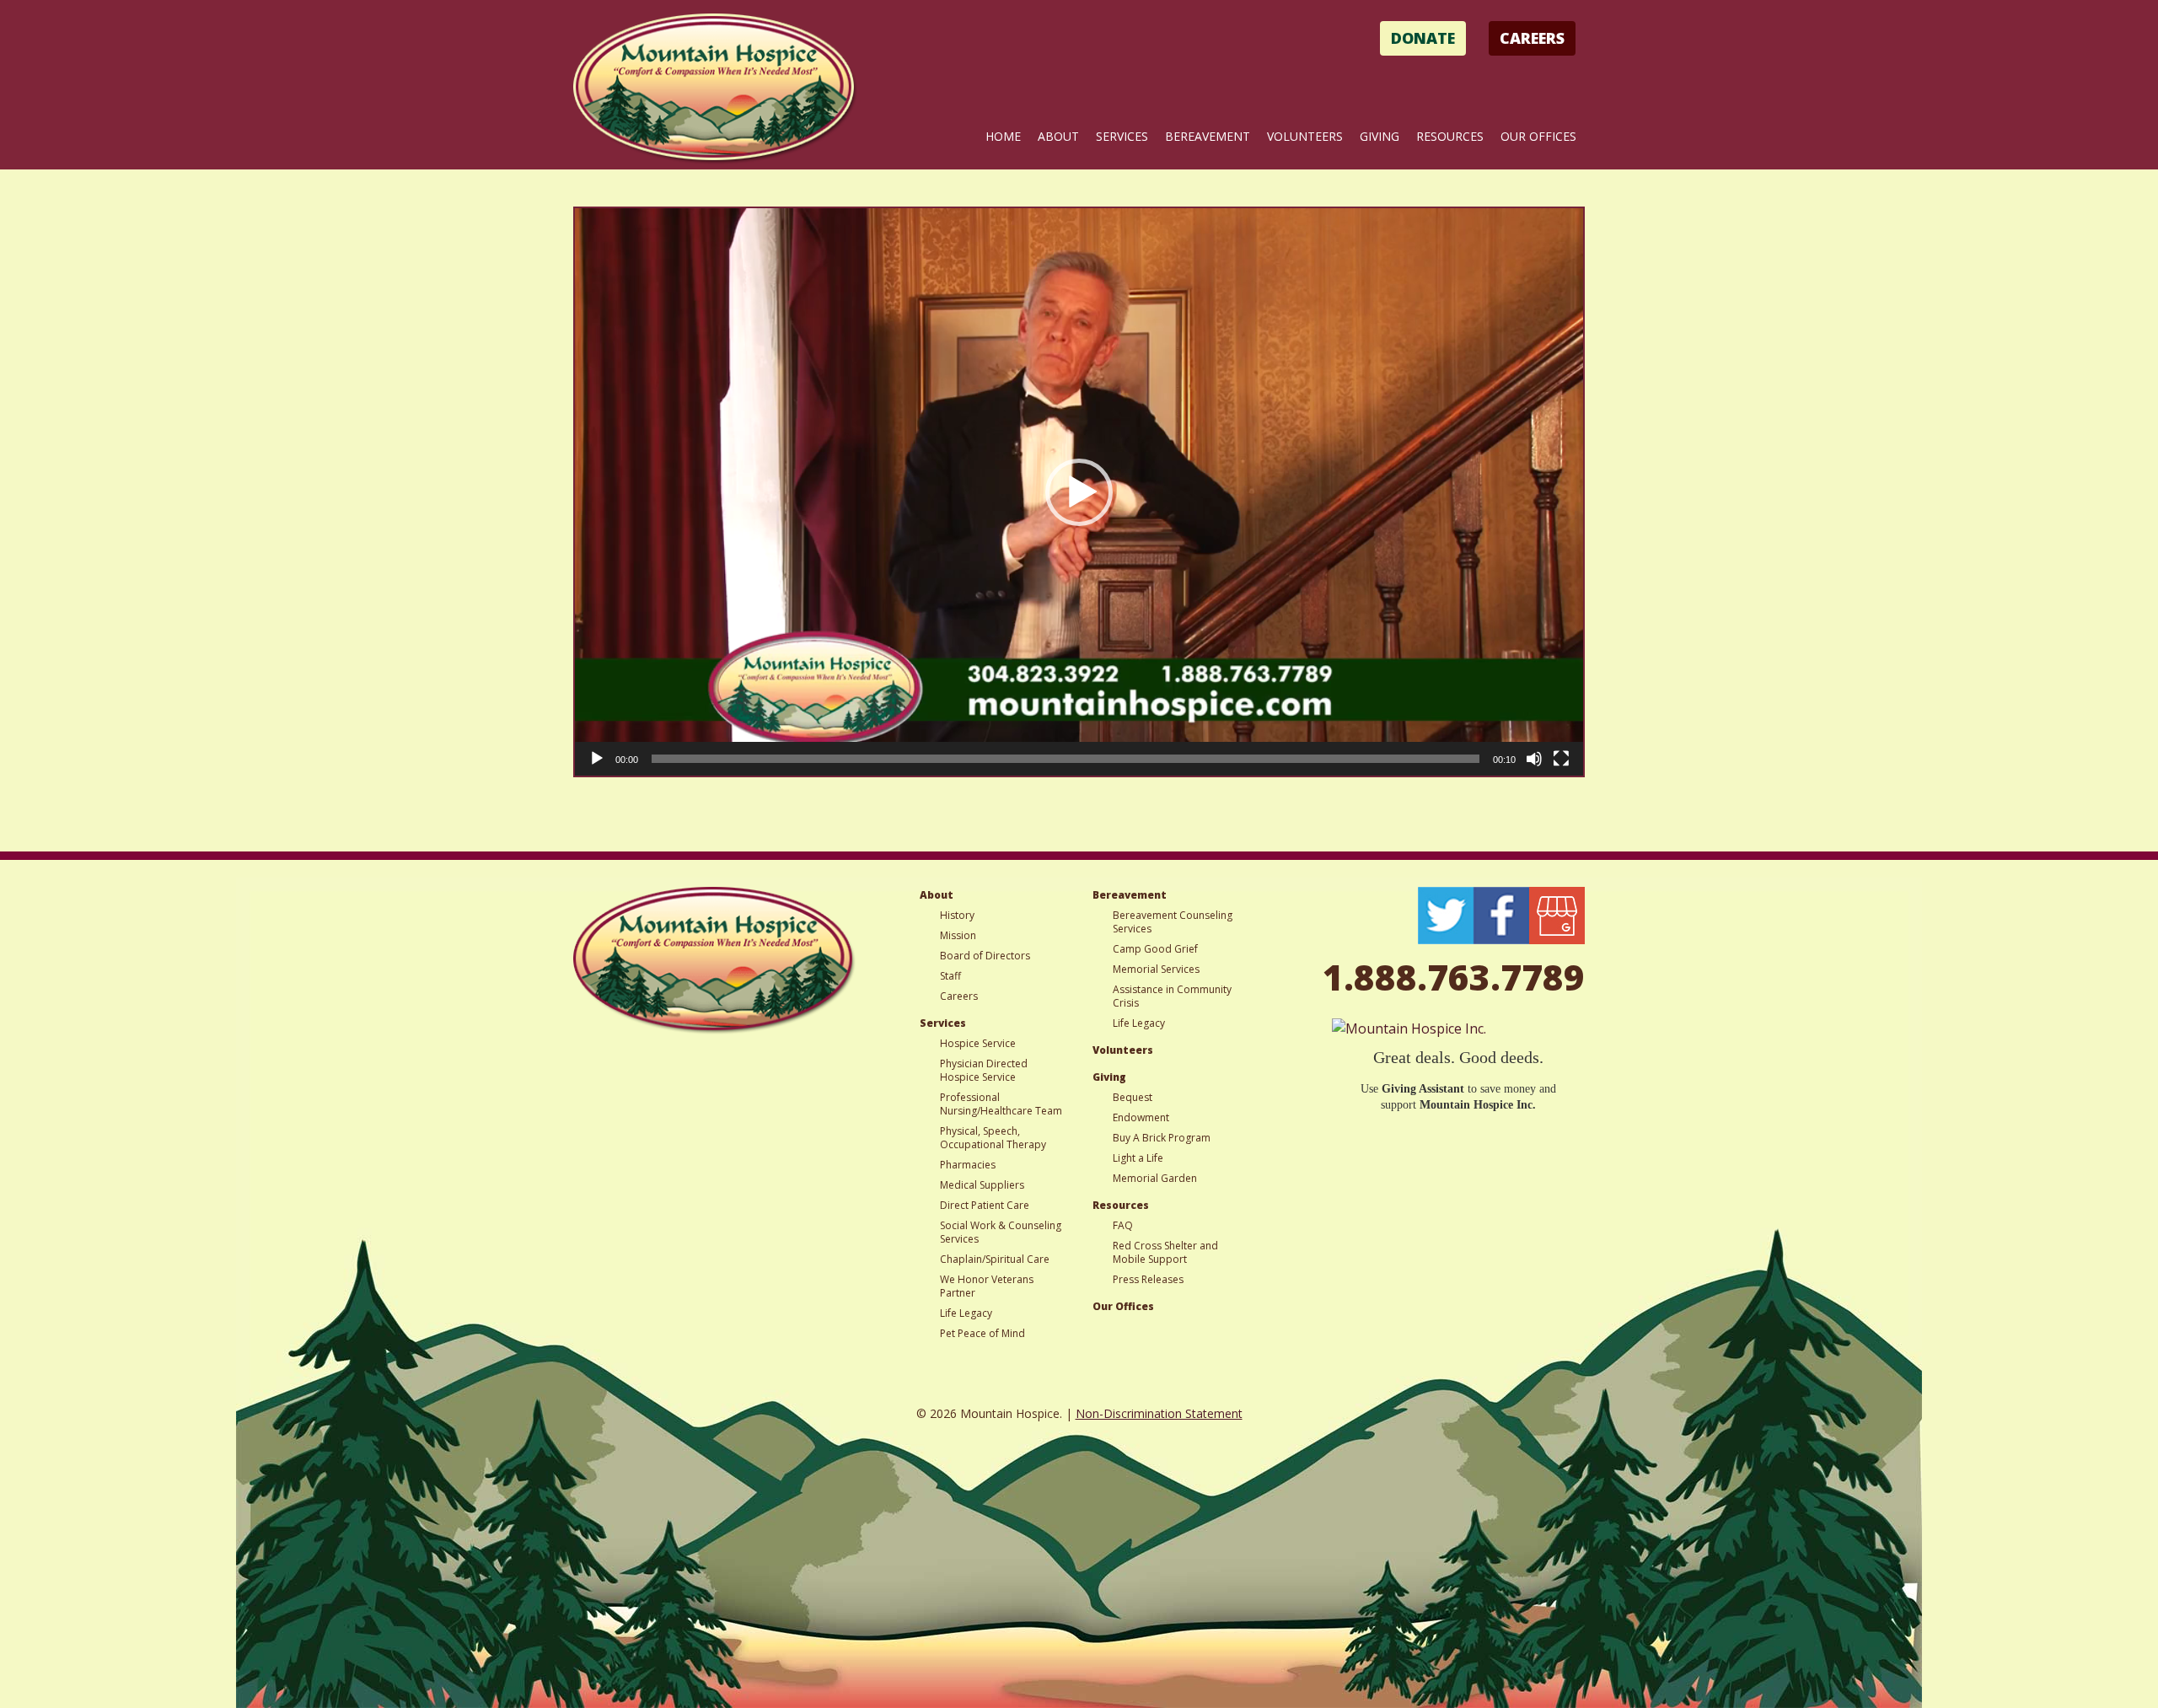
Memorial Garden (1155, 1178)
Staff (950, 976)
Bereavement (1208, 136)
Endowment (1141, 1117)
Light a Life (1138, 1158)
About (1058, 136)
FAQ (1123, 1225)
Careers (1532, 38)
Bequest (1133, 1097)
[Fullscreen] (1561, 759)
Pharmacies (968, 1165)
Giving (1380, 136)
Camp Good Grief (1155, 949)
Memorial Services (1156, 969)
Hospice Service (978, 1043)
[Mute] (1534, 759)
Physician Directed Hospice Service (984, 1070)
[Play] (597, 759)
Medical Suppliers (982, 1185)
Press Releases (1148, 1279)
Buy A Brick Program (1162, 1138)
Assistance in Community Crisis (1172, 996)
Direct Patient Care (985, 1205)
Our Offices (1538, 136)
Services (1122, 136)
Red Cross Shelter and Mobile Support (1165, 1252)
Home (1003, 136)
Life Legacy (966, 1313)
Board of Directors (985, 956)
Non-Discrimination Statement (1159, 1413)
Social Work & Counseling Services (1001, 1232)
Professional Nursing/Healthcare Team (1001, 1104)
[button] (1079, 492)
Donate (1423, 38)
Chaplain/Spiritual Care (995, 1259)
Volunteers (1305, 136)
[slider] (1066, 759)
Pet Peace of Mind (982, 1333)
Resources (1450, 136)
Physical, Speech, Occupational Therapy (993, 1138)
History (957, 915)
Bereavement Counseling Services (1173, 922)
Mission (958, 935)
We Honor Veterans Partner (987, 1286)
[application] (1079, 492)
